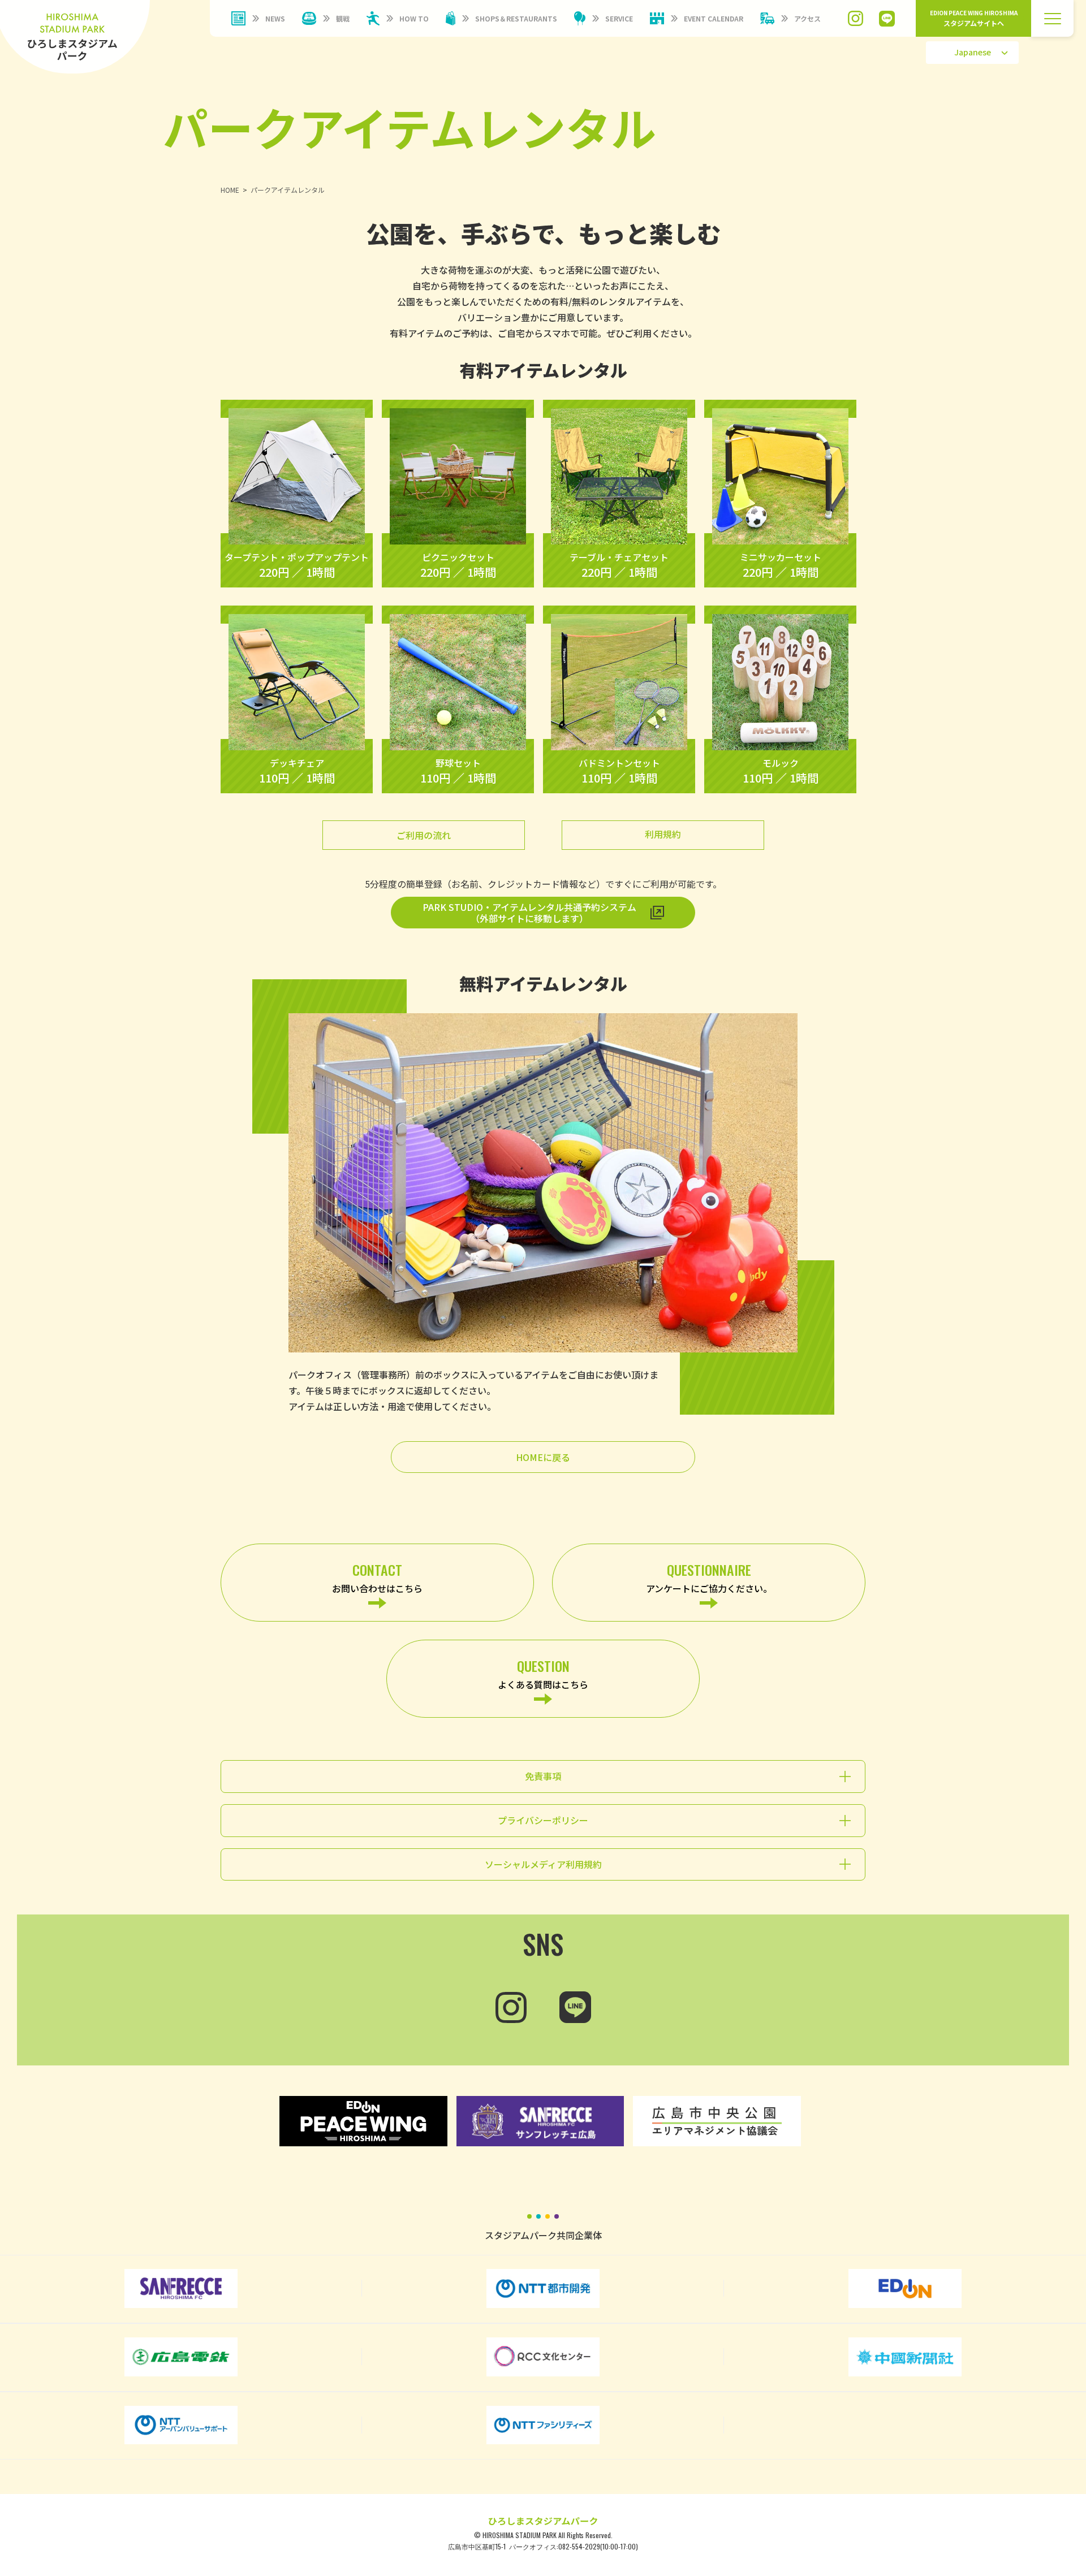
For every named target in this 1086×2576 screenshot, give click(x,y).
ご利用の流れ (424, 835)
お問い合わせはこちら (377, 1577)
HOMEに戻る (543, 1457)
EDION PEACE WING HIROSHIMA (974, 18)
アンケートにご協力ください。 (709, 1577)
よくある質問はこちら (543, 1673)
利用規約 (663, 834)
